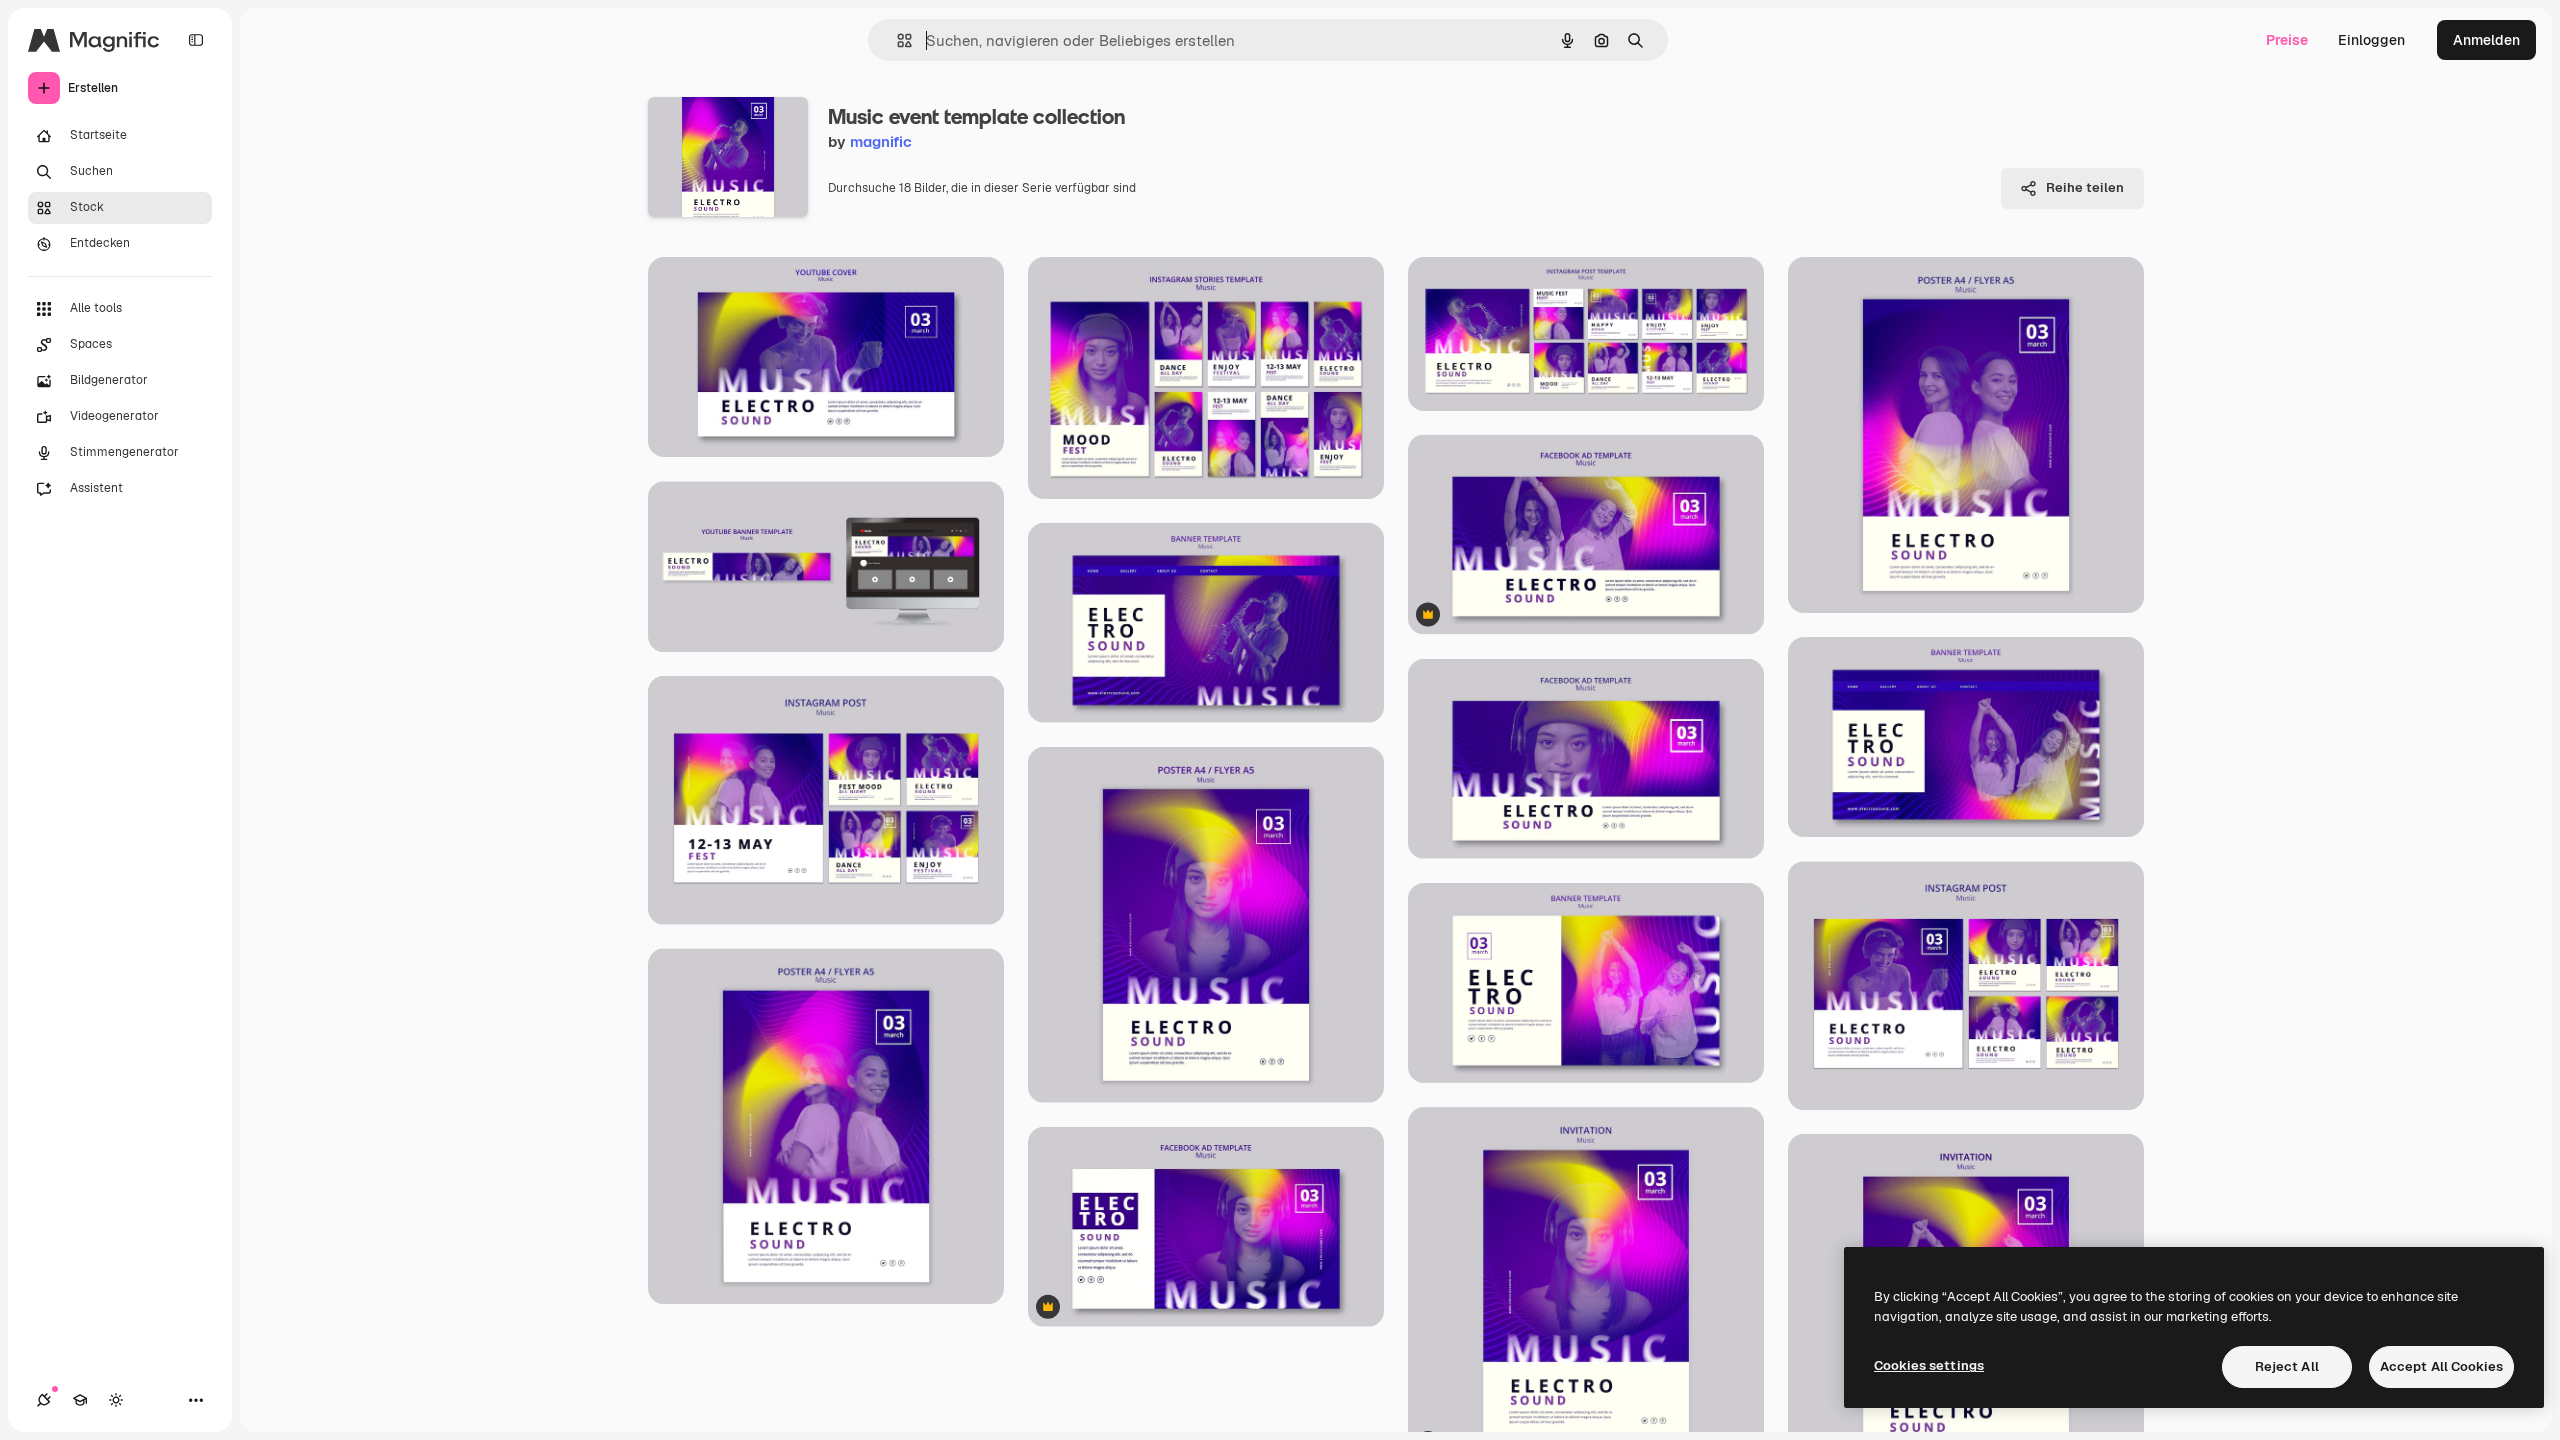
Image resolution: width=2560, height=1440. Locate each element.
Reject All (2287, 1366)
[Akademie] (80, 1400)
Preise (2287, 40)
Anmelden (2486, 40)
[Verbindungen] (44, 1400)
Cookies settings (1929, 1365)
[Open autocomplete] (896, 40)
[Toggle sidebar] (196, 40)
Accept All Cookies (2441, 1366)
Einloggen (2371, 40)
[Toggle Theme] (116, 1400)
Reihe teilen (2085, 187)
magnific (881, 141)
